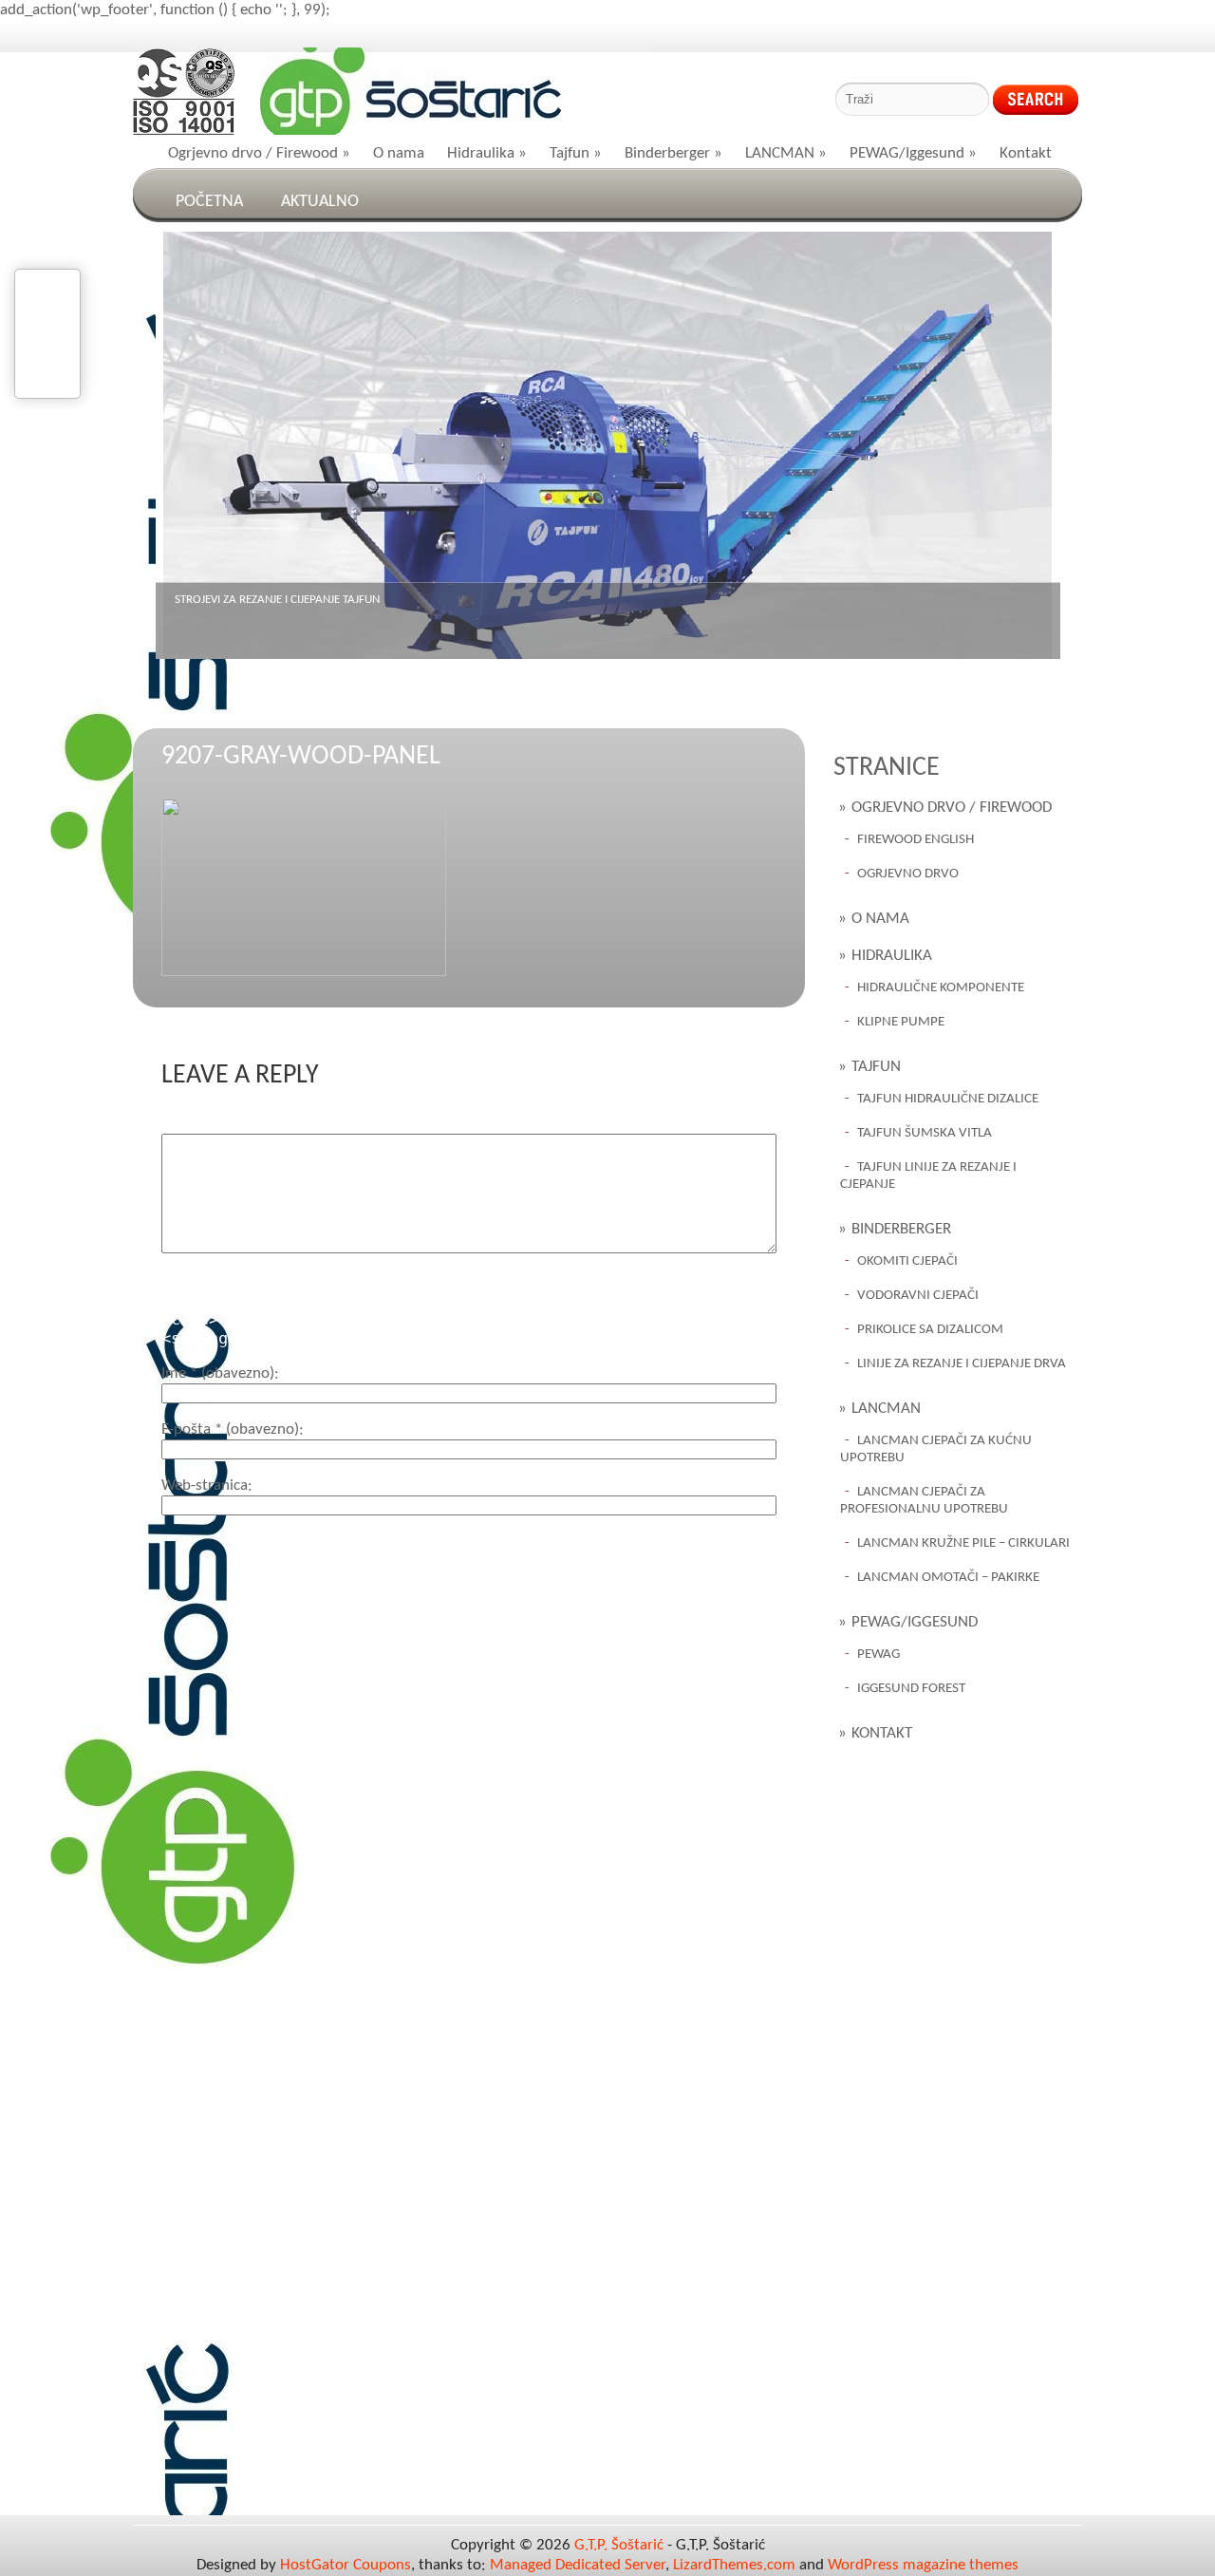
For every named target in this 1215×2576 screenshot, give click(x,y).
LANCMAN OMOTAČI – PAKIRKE (948, 1578)
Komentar (194, 1124)
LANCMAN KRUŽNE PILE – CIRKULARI (963, 1543)
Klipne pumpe (901, 1022)
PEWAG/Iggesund (913, 153)
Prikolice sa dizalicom (930, 1330)
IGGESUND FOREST (911, 1689)
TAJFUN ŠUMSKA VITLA (925, 1133)
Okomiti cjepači (907, 1261)
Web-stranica (205, 1485)
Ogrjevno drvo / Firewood (259, 153)
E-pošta (230, 1429)
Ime (218, 1373)
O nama (399, 153)
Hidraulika (487, 153)
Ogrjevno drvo (908, 874)
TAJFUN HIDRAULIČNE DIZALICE (948, 1099)
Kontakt (1026, 153)
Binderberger (673, 153)
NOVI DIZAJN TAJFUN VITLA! (243, 600)
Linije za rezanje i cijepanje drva (962, 1364)
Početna (209, 202)
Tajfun (576, 153)
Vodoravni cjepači (918, 1296)
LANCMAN (786, 153)
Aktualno (320, 202)
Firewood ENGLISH (916, 840)
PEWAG (879, 1655)
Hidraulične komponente (941, 988)
